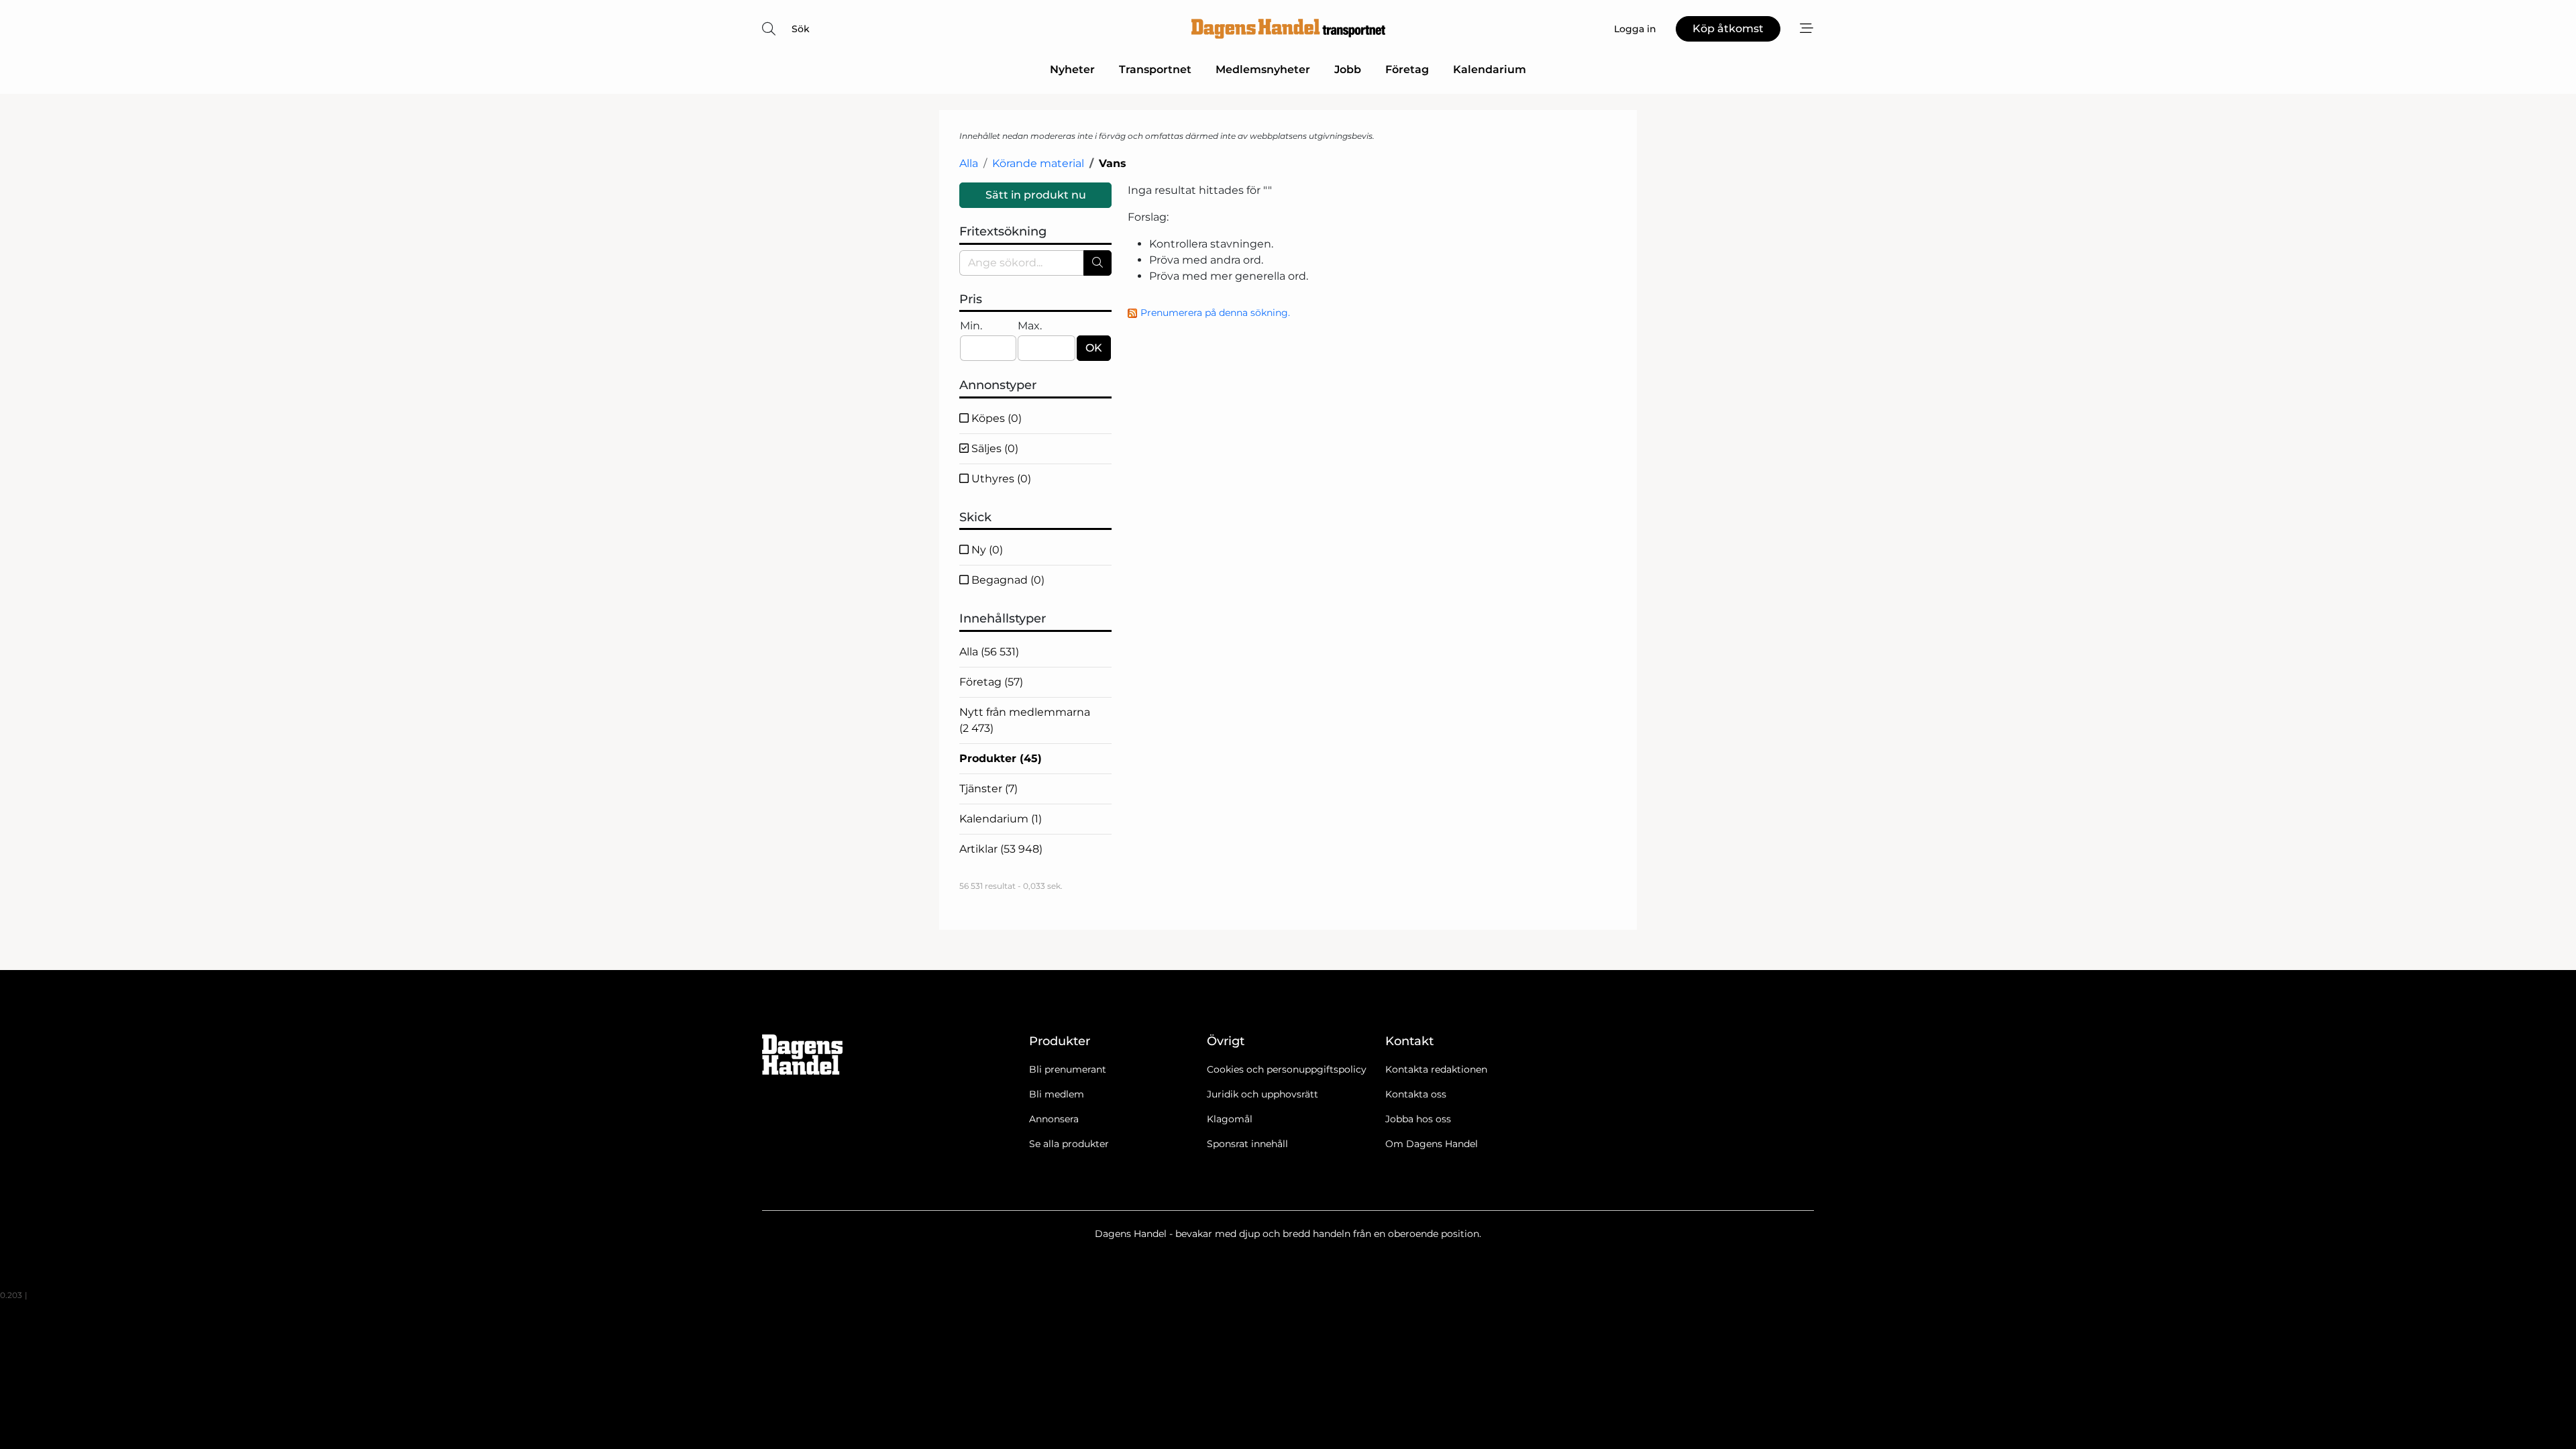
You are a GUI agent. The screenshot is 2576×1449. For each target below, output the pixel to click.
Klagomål (1230, 1119)
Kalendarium (1490, 69)
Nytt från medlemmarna (1025, 720)
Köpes (995, 418)
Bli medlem (1057, 1094)
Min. (971, 326)
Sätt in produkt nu (1036, 195)
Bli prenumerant (1068, 1069)
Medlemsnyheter (1263, 69)
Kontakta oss (1416, 1094)
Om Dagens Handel (1432, 1144)
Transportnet (1155, 69)
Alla (969, 163)
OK (1094, 348)
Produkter (1001, 758)
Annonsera (1054, 1119)
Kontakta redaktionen (1436, 1069)
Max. (1030, 326)
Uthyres (1000, 479)
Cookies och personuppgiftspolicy (1287, 1069)
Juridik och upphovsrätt (1263, 1094)
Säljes (994, 448)
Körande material (1038, 163)
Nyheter (1072, 69)
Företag (1407, 69)
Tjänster (988, 789)
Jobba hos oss (1418, 1119)
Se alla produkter (1069, 1144)
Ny (986, 550)
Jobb (1348, 69)
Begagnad (1007, 580)
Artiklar (1001, 849)
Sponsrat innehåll (1247, 1144)
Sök (801, 29)
